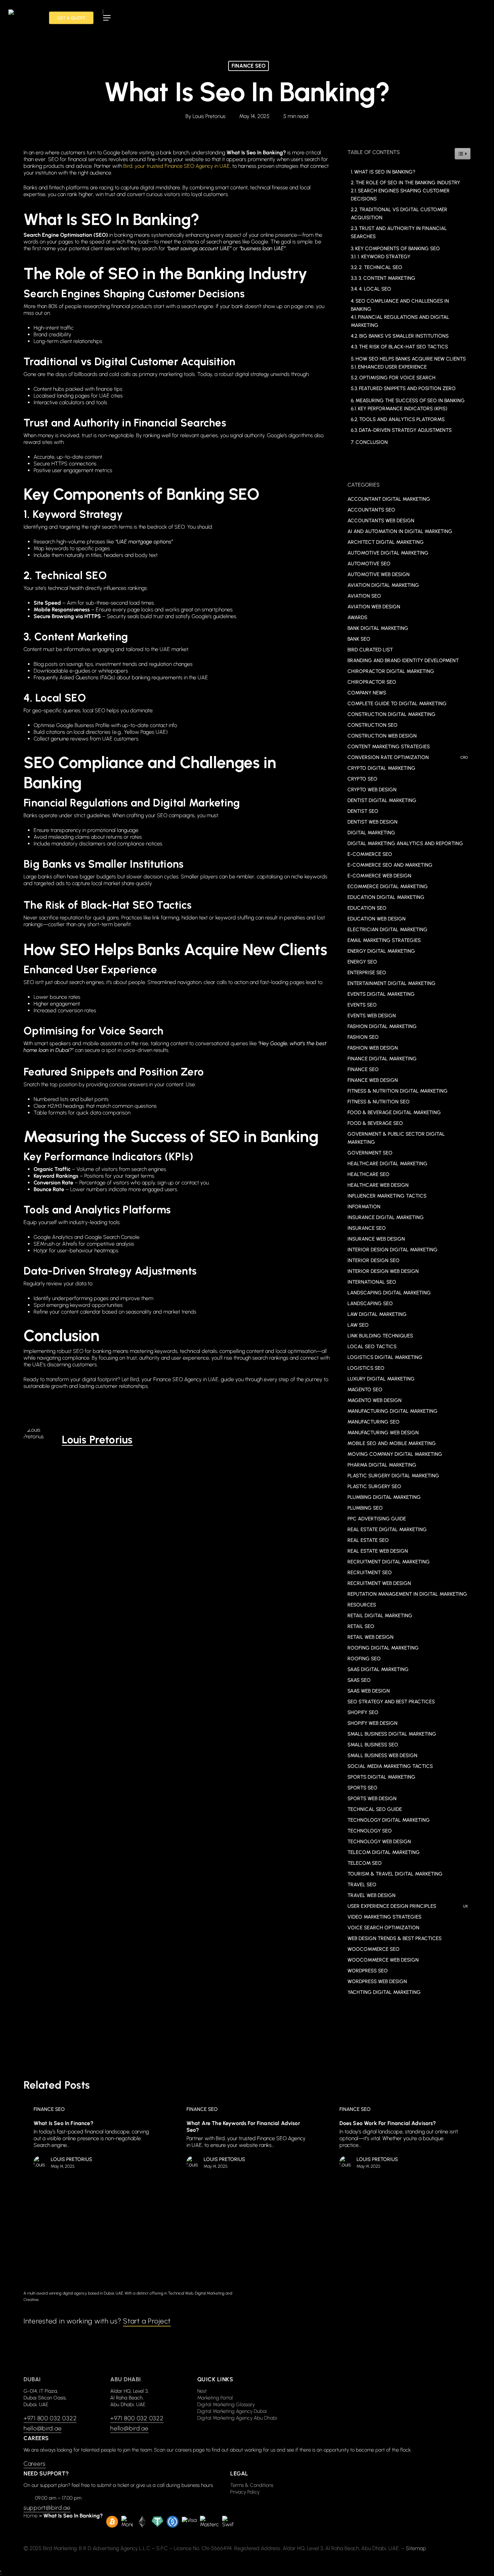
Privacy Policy (245, 2492)
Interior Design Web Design (383, 1271)
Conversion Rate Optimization (408, 757)
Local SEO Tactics (372, 1347)
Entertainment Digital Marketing (392, 983)
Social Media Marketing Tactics (390, 1766)
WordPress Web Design (377, 1981)
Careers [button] (35, 2464)
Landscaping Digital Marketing (389, 1293)
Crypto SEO (362, 779)
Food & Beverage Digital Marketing (394, 1112)
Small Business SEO (373, 1745)
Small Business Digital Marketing (392, 1734)
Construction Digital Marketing (392, 714)
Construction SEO (373, 725)
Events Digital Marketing (381, 994)
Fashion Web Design (373, 1048)
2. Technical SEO (381, 267)
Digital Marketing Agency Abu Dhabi (237, 2418)
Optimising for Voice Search (397, 378)
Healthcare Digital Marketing (387, 1164)
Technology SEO (370, 1831)
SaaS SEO (359, 1680)
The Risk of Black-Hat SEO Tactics (403, 347)
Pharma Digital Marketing (382, 1465)
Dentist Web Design (373, 822)
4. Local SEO (375, 289)
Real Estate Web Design (378, 1551)
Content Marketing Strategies (389, 747)
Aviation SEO (364, 596)
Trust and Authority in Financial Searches (399, 232)
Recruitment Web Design (379, 1583)
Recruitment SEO (370, 1573)
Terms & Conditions (252, 2485)
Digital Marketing (371, 833)
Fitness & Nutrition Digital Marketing (398, 1091)
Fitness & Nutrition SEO (379, 1102)
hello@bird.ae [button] (43, 2428)
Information (364, 1207)
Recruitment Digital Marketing (389, 1562)
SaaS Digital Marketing (378, 1669)
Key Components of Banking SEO (398, 249)
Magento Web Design (375, 1400)
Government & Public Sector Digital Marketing (396, 1138)
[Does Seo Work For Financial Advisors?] (399, 2139)
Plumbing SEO (365, 1508)
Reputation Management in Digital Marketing (407, 1594)
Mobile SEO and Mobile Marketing (392, 1443)
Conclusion (372, 442)
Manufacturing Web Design (383, 1433)
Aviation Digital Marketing (383, 585)
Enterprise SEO (367, 973)
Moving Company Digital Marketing (395, 1454)
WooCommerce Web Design (383, 1960)
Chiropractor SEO (372, 682)
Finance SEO (249, 66)
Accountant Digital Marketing (389, 499)
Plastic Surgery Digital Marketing (393, 1476)
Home (31, 2516)
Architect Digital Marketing (386, 542)
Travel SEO (362, 1885)
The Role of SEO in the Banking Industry (408, 183)
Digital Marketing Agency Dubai (232, 2411)
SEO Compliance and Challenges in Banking (400, 305)
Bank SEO (359, 639)
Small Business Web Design (382, 1755)
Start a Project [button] (147, 2321)
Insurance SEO (367, 1228)
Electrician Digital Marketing (387, 930)
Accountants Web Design (381, 521)
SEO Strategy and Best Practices (391, 1702)
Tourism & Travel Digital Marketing (395, 1874)
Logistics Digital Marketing (385, 1357)
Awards (357, 617)
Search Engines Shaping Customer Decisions (400, 195)
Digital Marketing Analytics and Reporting (405, 843)
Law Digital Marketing (377, 1314)
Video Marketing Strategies (384, 1917)
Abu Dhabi (126, 2379)
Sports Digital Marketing (381, 1777)
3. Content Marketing (387, 278)
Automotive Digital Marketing (388, 553)
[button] (107, 18)
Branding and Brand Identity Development (403, 660)
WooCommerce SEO (374, 1949)
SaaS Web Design (369, 1691)
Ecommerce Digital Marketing (388, 886)
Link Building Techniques (380, 1336)
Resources (362, 1605)
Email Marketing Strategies (384, 940)
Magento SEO (365, 1390)
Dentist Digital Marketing (382, 800)
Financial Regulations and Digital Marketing (400, 321)
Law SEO (358, 1325)
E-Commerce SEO (370, 854)
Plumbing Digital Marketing (384, 1497)
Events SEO (362, 1005)
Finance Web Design (373, 1080)
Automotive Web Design (379, 574)
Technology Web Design (379, 1842)
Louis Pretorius (209, 116)
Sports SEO (362, 1788)
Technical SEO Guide (375, 1809)
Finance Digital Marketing (382, 1059)
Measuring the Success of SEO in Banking (410, 401)
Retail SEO (361, 1626)
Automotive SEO (369, 564)
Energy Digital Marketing (381, 951)
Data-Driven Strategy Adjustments (405, 430)
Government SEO (370, 1153)
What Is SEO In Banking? (385, 172)
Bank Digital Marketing (378, 628)
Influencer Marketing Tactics (387, 1196)
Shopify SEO (363, 1712)
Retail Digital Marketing (380, 1616)
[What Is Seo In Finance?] (93, 2139)
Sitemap (416, 2548)
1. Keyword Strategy (384, 257)
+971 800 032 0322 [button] (50, 2418)
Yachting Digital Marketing (384, 1992)
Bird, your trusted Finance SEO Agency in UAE (177, 166)
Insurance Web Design (376, 1239)
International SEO (372, 1282)
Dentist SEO (363, 811)
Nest (202, 2391)
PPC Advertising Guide (377, 1519)
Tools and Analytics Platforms (402, 419)
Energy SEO (362, 962)
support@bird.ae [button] (47, 2508)
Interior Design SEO (374, 1260)
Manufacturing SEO (374, 1422)
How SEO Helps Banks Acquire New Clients (411, 359)
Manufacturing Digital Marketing (393, 1411)
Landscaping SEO (370, 1303)
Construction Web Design (382, 736)
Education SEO (367, 908)
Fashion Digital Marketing (382, 1026)
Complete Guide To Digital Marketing (397, 704)
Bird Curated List (370, 650)
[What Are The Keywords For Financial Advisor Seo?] (246, 2139)
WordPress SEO (368, 1971)
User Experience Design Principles (408, 1906)
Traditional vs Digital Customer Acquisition (399, 214)
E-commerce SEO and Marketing (390, 865)
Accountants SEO (371, 510)
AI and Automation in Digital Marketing (400, 531)
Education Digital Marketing (386, 897)
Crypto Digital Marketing (381, 768)
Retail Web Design (370, 1637)
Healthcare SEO (368, 1174)
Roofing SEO (364, 1659)
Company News (367, 693)
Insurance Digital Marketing (386, 1217)
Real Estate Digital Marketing (387, 1529)
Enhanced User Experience (392, 367)
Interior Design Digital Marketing (393, 1250)
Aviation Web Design (374, 607)
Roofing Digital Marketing (383, 1648)
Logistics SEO (366, 1368)
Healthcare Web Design (378, 1185)
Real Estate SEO (368, 1540)
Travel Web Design (372, 1895)
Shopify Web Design (373, 1723)
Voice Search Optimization (383, 1928)
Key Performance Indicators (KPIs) (403, 409)
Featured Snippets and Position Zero (407, 388)
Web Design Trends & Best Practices (395, 1938)
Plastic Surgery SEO (374, 1486)
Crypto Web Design (372, 790)
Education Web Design (377, 919)
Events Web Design (372, 1016)
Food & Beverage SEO (375, 1123)
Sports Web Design (372, 1798)
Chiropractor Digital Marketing (391, 671)
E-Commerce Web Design (379, 876)
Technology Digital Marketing (389, 1820)
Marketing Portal (215, 2398)
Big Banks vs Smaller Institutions (404, 336)
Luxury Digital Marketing (381, 1379)
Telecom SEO (365, 1863)
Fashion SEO (363, 1037)
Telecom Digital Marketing (384, 1852)
